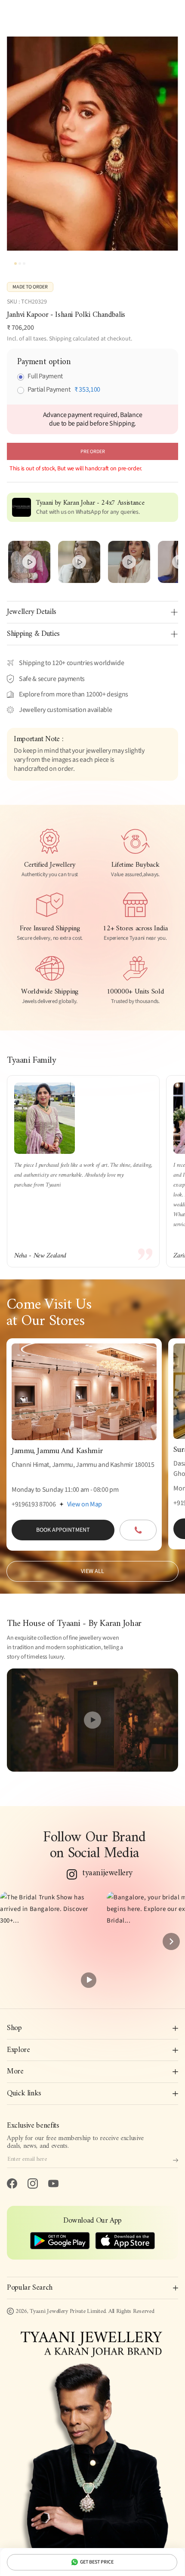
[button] (50, 1941)
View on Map (85, 1504)
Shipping (60, 339)
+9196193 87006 (34, 1504)
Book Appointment (63, 1530)
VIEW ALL (92, 1571)
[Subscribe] (176, 2160)
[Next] (171, 1941)
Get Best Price (97, 2562)
